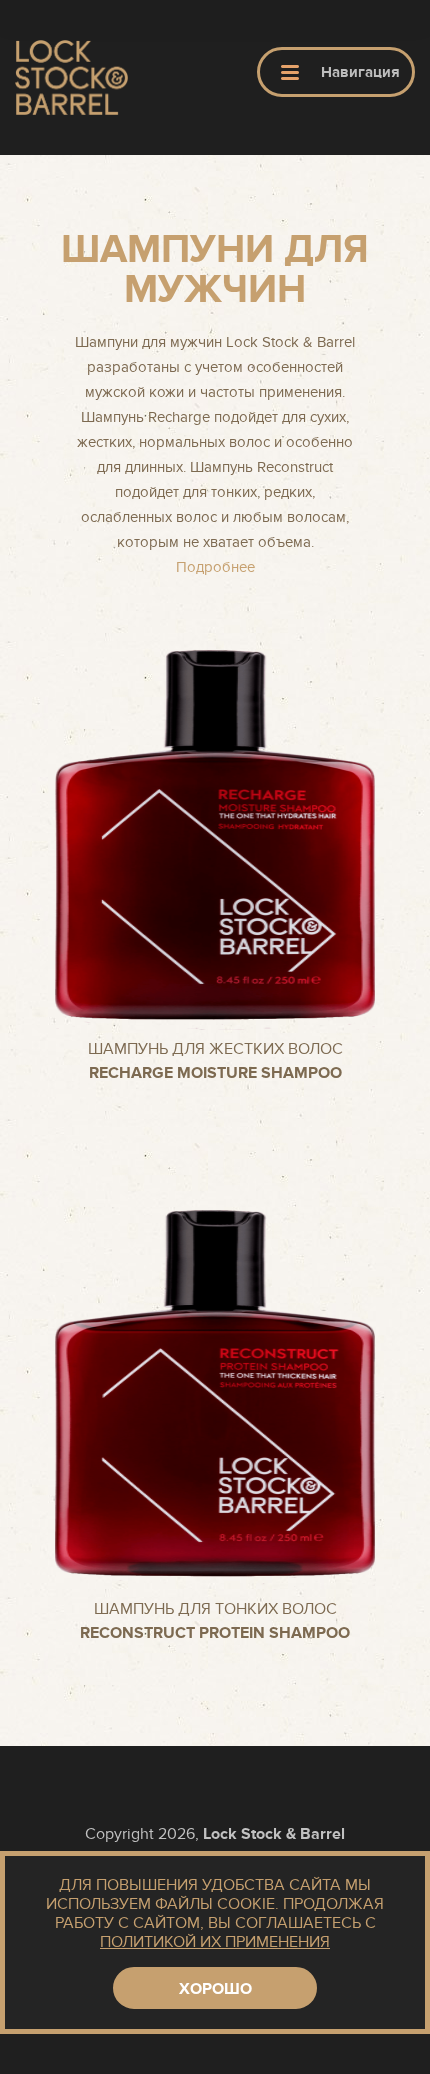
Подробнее (215, 567)
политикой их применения (215, 1942)
